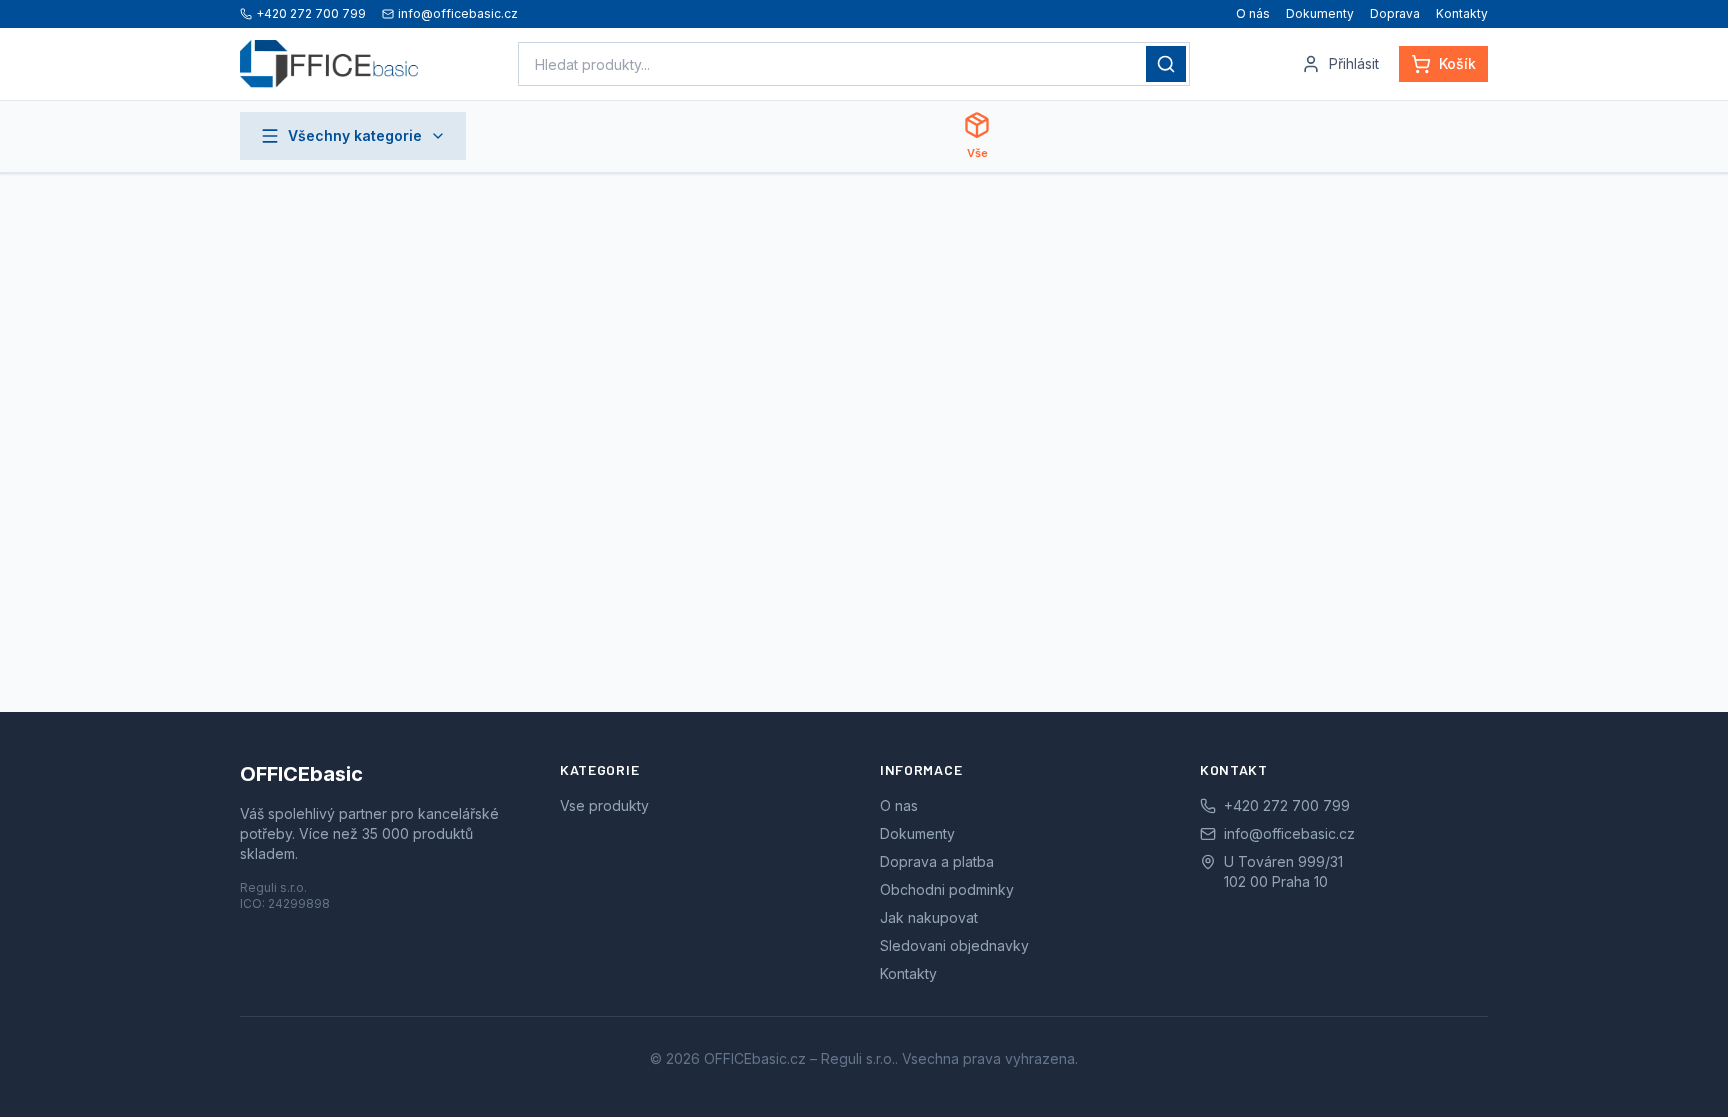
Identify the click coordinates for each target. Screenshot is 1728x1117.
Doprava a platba (937, 861)
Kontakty (1462, 13)
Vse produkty (604, 805)
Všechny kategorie (355, 135)
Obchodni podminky (947, 889)
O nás (1253, 13)
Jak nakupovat (929, 917)
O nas (899, 805)
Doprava (1395, 13)
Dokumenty (1320, 13)
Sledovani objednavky (954, 945)
